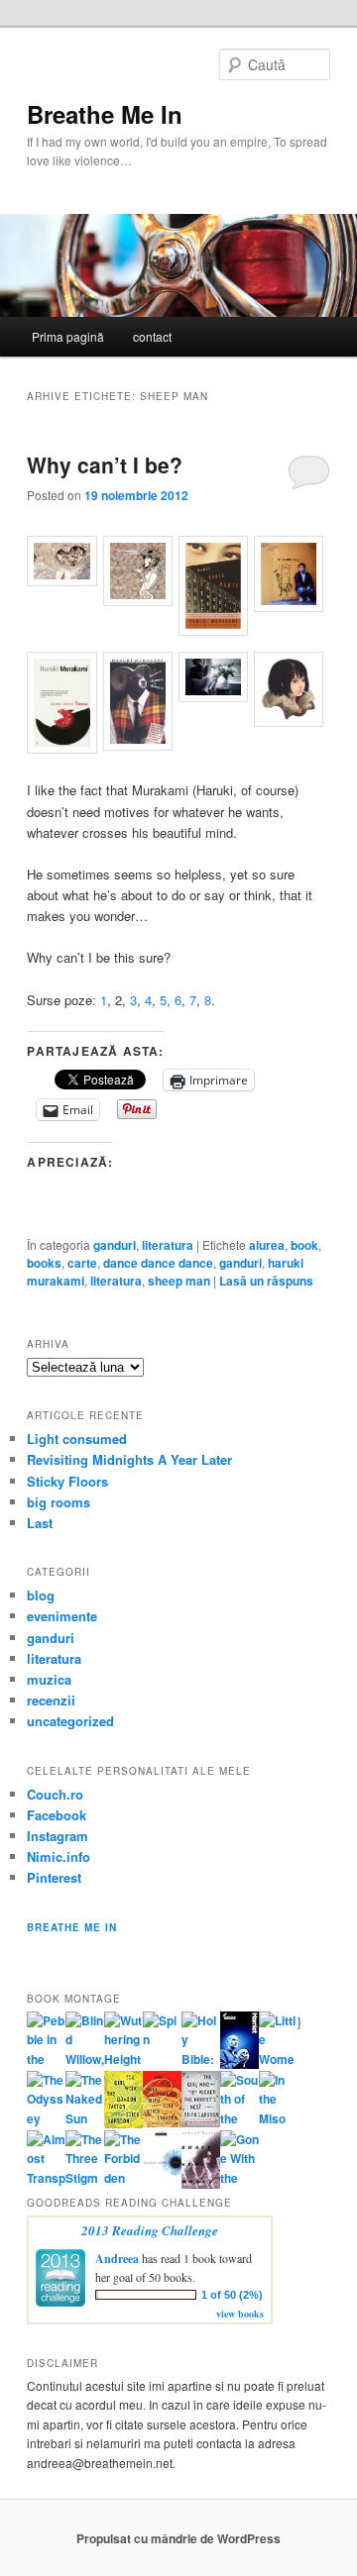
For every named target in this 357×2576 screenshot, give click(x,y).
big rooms (59, 1502)
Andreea (117, 2259)
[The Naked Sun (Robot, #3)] (85, 2118)
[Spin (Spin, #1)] (162, 2039)
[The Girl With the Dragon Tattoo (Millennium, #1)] (123, 2123)
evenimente (62, 1616)
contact (152, 336)
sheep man (179, 1281)
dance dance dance (158, 1263)
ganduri (115, 1245)
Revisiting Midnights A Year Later (129, 1459)
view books (240, 2314)
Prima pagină (68, 336)
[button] (64, 564)
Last (40, 1523)
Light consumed (77, 1439)
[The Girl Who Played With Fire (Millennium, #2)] (162, 2122)
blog (41, 1595)
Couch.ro (55, 1794)
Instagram (58, 1836)
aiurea (267, 1245)
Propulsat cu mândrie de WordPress (178, 2538)
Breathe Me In (105, 114)
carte (82, 1263)
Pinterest (54, 1877)
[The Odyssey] (46, 2118)
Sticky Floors (67, 1481)
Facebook (57, 1815)
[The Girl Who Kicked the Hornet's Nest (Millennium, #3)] (201, 2122)
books (44, 1263)
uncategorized (70, 1721)
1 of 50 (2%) (232, 2295)
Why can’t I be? (105, 464)
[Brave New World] (201, 2184)
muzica (49, 1679)
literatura (168, 1245)
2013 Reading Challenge (150, 2230)
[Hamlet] (239, 2064)
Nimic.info (59, 1856)
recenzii (51, 1700)
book (304, 1245)
